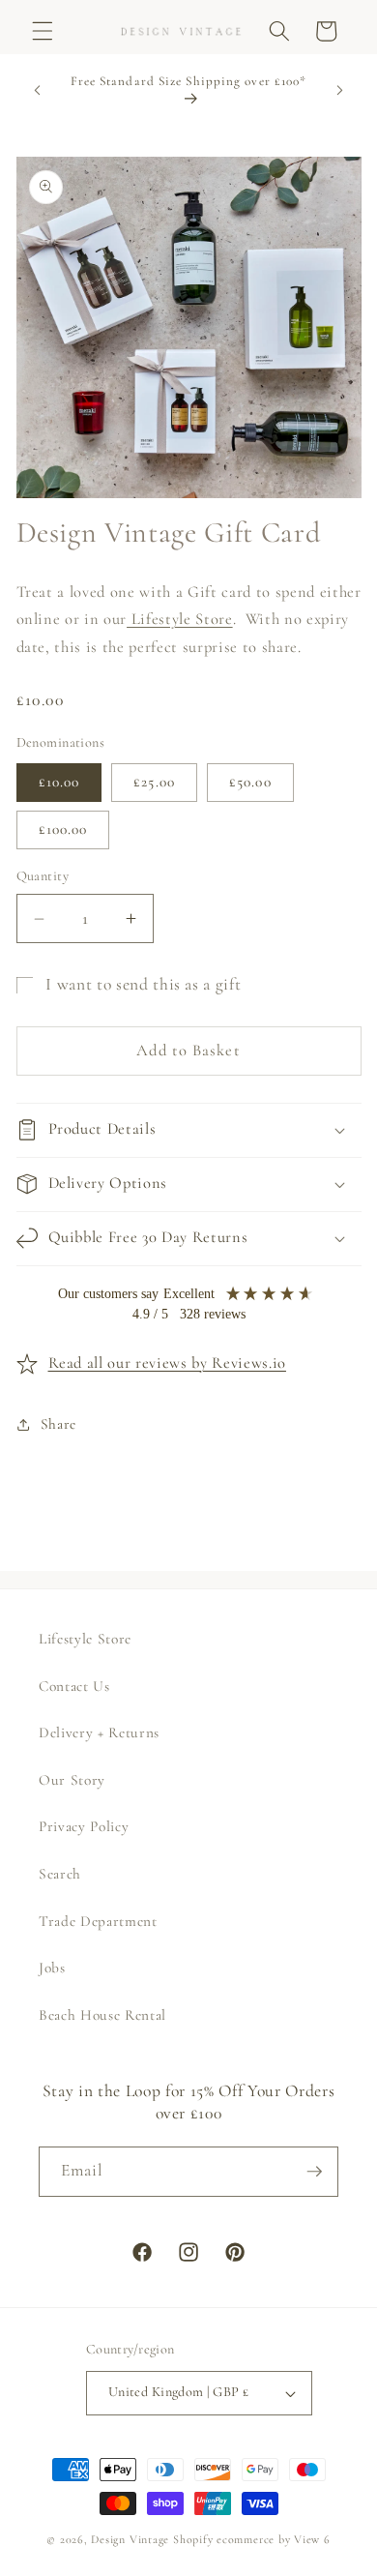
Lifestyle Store (180, 619)
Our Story (72, 1780)
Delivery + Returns (99, 1732)
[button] (43, 31)
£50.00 (250, 782)
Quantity (43, 876)
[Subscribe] (314, 2172)
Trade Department (98, 1921)
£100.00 (63, 829)
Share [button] (58, 1424)
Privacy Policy (84, 1826)
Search (60, 1874)
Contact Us (74, 1686)
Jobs (52, 1968)
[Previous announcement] (38, 90)
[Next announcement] (340, 90)
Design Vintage (130, 2539)
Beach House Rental (102, 2015)
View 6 (312, 2539)
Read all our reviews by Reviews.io (167, 1363)
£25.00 (154, 782)
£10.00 (59, 782)
